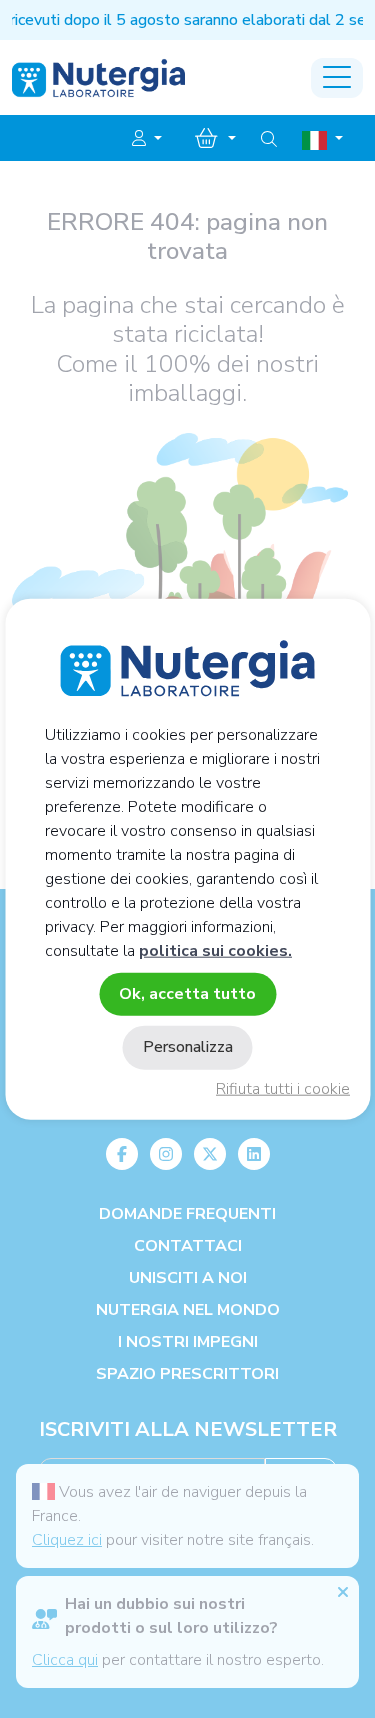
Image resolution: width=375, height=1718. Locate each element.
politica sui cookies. (215, 951)
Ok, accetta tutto (187, 994)
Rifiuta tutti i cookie (283, 1089)
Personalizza (188, 1047)
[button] (147, 139)
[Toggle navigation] (337, 78)
